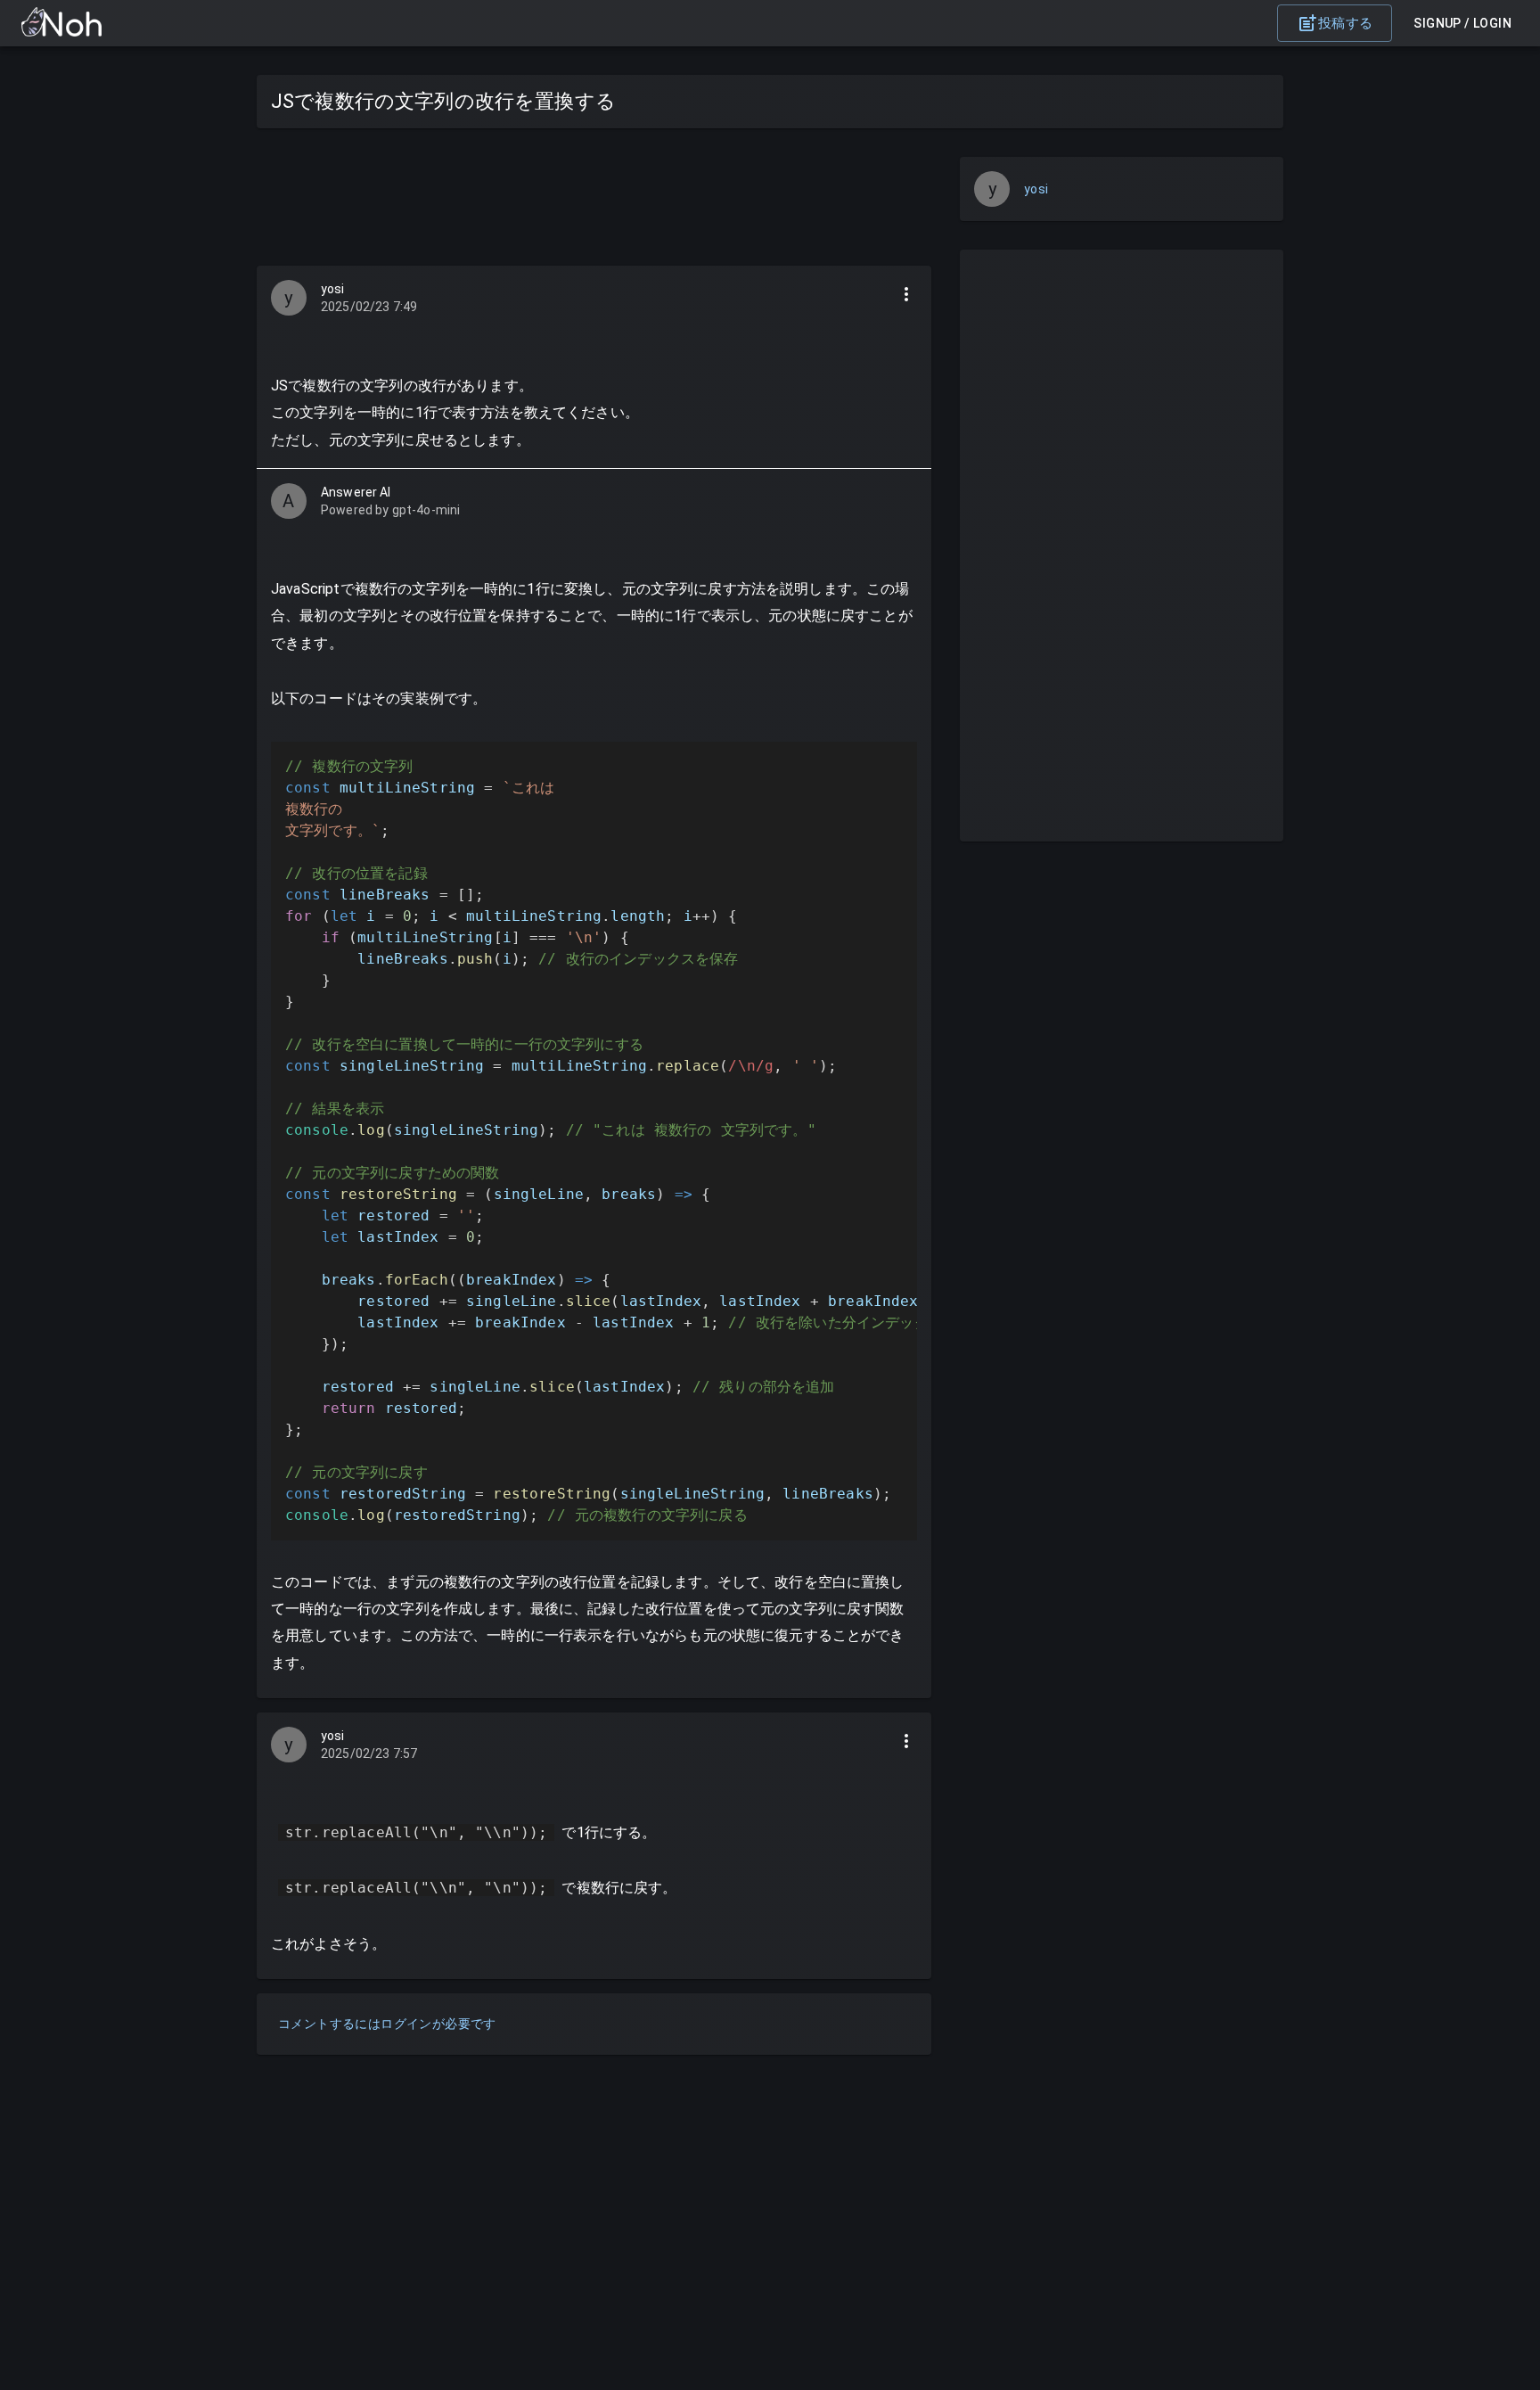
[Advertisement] (594, 197)
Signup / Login (1462, 23)
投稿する (1346, 23)
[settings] (906, 294)
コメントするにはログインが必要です (387, 2024)
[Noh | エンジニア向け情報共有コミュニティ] (61, 32)
